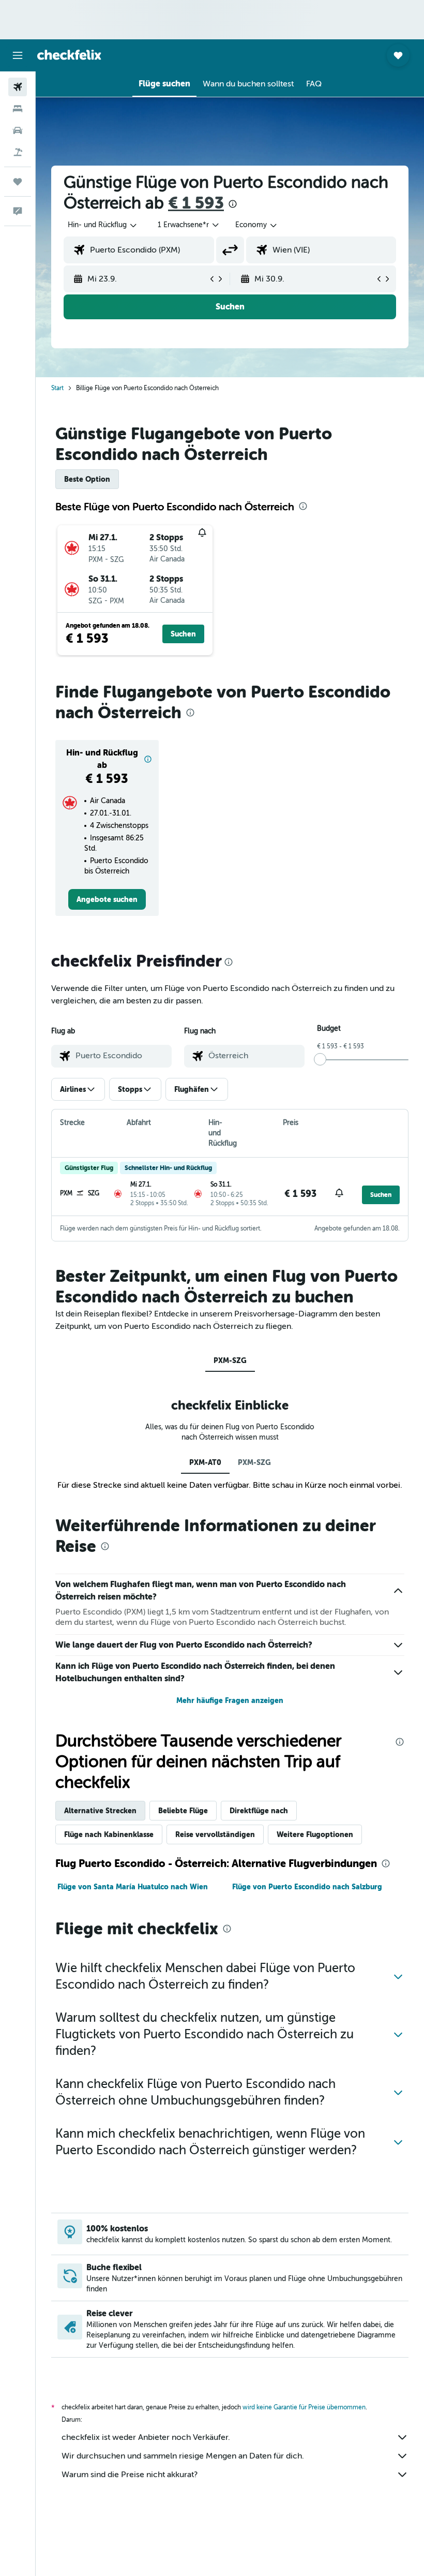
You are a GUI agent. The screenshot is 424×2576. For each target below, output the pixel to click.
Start (57, 388)
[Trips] (18, 182)
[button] (18, 55)
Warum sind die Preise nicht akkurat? (130, 2475)
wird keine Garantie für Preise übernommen (304, 2407)
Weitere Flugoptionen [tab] (315, 1834)
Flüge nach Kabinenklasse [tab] (109, 1834)
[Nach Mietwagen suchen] (18, 130)
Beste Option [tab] (87, 479)
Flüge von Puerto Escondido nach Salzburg (307, 1887)
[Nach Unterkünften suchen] (18, 109)
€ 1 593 (196, 203)
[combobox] (257, 225)
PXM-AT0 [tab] (205, 1462)
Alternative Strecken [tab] (100, 1811)
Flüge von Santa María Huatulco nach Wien (133, 1887)
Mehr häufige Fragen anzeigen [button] (230, 1700)
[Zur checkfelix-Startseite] (69, 55)
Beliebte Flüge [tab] (183, 1811)
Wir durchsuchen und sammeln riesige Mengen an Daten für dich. (183, 2456)
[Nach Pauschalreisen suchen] (18, 152)
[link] (107, 899)
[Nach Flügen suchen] (18, 87)
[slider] (320, 1059)
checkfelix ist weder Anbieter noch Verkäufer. (146, 2437)
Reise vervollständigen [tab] (215, 1834)
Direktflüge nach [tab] (259, 1811)
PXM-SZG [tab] (230, 1360)
